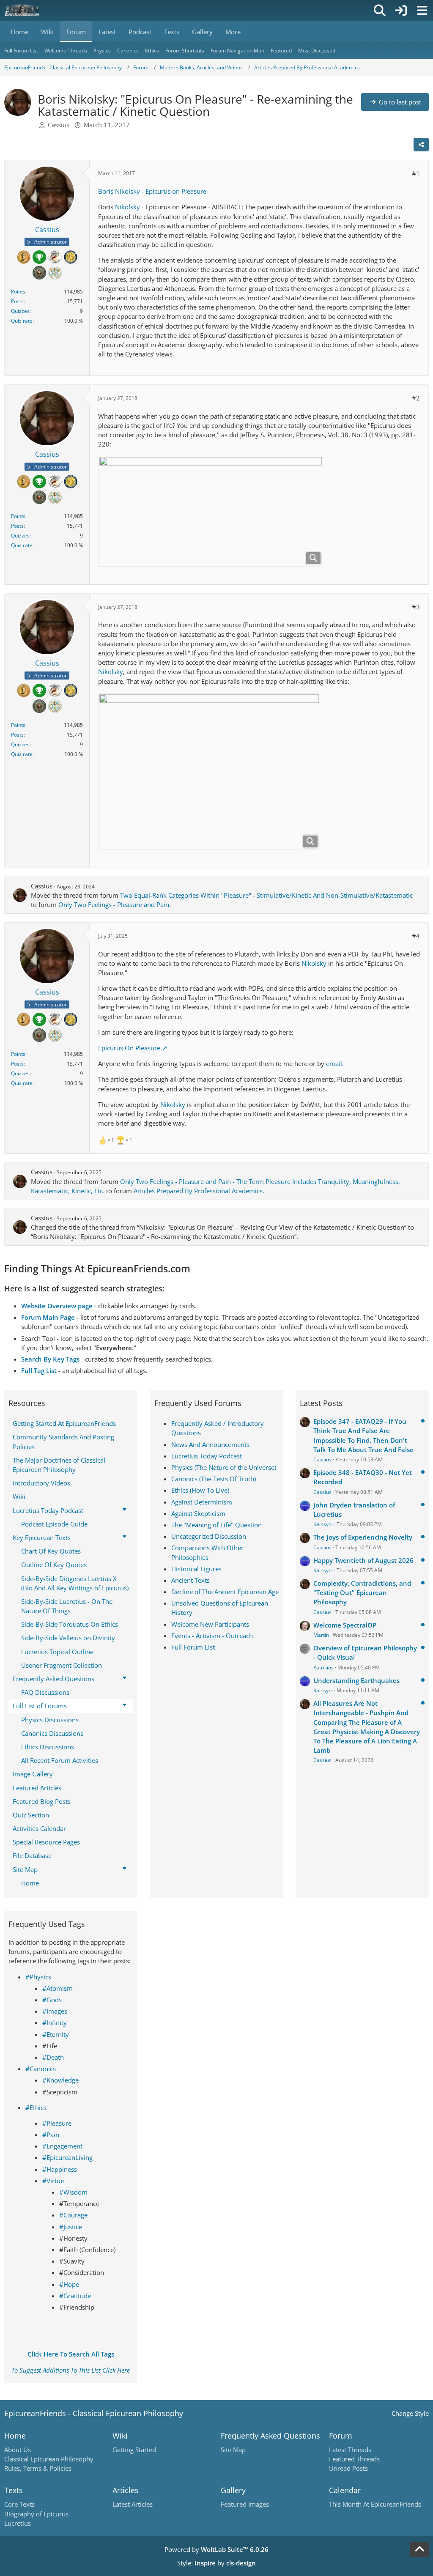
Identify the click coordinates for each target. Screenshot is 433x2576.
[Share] (421, 145)
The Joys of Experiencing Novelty (363, 1537)
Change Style (410, 2413)
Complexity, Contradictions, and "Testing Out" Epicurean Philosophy (362, 1592)
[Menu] (422, 11)
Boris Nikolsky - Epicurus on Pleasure (152, 191)
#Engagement (62, 2146)
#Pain (51, 2135)
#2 (416, 398)
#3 (416, 607)
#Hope (69, 2284)
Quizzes (20, 311)
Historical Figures (196, 1569)
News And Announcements (210, 1444)
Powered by (216, 2549)
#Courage (73, 2215)
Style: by (216, 2563)
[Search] (380, 11)
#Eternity (56, 2034)
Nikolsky (127, 207)
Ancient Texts (190, 1580)
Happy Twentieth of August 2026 (363, 1560)
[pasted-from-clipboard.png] (211, 511)
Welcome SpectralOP (345, 1625)
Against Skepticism (198, 1513)
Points (18, 292)
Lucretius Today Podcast (207, 1456)
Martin (321, 1635)
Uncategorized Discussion (209, 1536)
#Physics (38, 1977)
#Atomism (58, 1988)
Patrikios (323, 1668)
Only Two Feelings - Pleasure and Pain (114, 904)
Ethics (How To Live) (200, 1490)
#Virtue (53, 2181)
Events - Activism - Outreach (212, 1636)
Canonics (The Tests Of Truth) (214, 1479)
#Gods (52, 2000)
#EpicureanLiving (67, 2157)
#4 (416, 936)
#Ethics (36, 2107)
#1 (416, 173)
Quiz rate (22, 321)
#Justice (71, 2227)
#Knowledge (60, 2080)
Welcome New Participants (210, 1624)
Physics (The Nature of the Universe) (224, 1467)
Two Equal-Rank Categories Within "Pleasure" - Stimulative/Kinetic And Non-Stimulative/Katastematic (266, 895)
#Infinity (55, 2022)
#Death (53, 2057)
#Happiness (60, 2169)
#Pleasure (57, 2123)
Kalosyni (323, 1524)
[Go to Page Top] (419, 2549)
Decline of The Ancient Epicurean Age (225, 1592)
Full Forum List (193, 1647)
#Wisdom (73, 2192)
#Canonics (41, 2069)
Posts (17, 301)
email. (335, 1063)
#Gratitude (75, 2296)
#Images (55, 2011)
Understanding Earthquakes (356, 1680)
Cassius (59, 125)
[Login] (401, 11)
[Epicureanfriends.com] (22, 11)
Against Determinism (202, 1502)
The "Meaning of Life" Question (216, 1525)
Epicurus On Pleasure (129, 1048)
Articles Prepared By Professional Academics (198, 1191)
